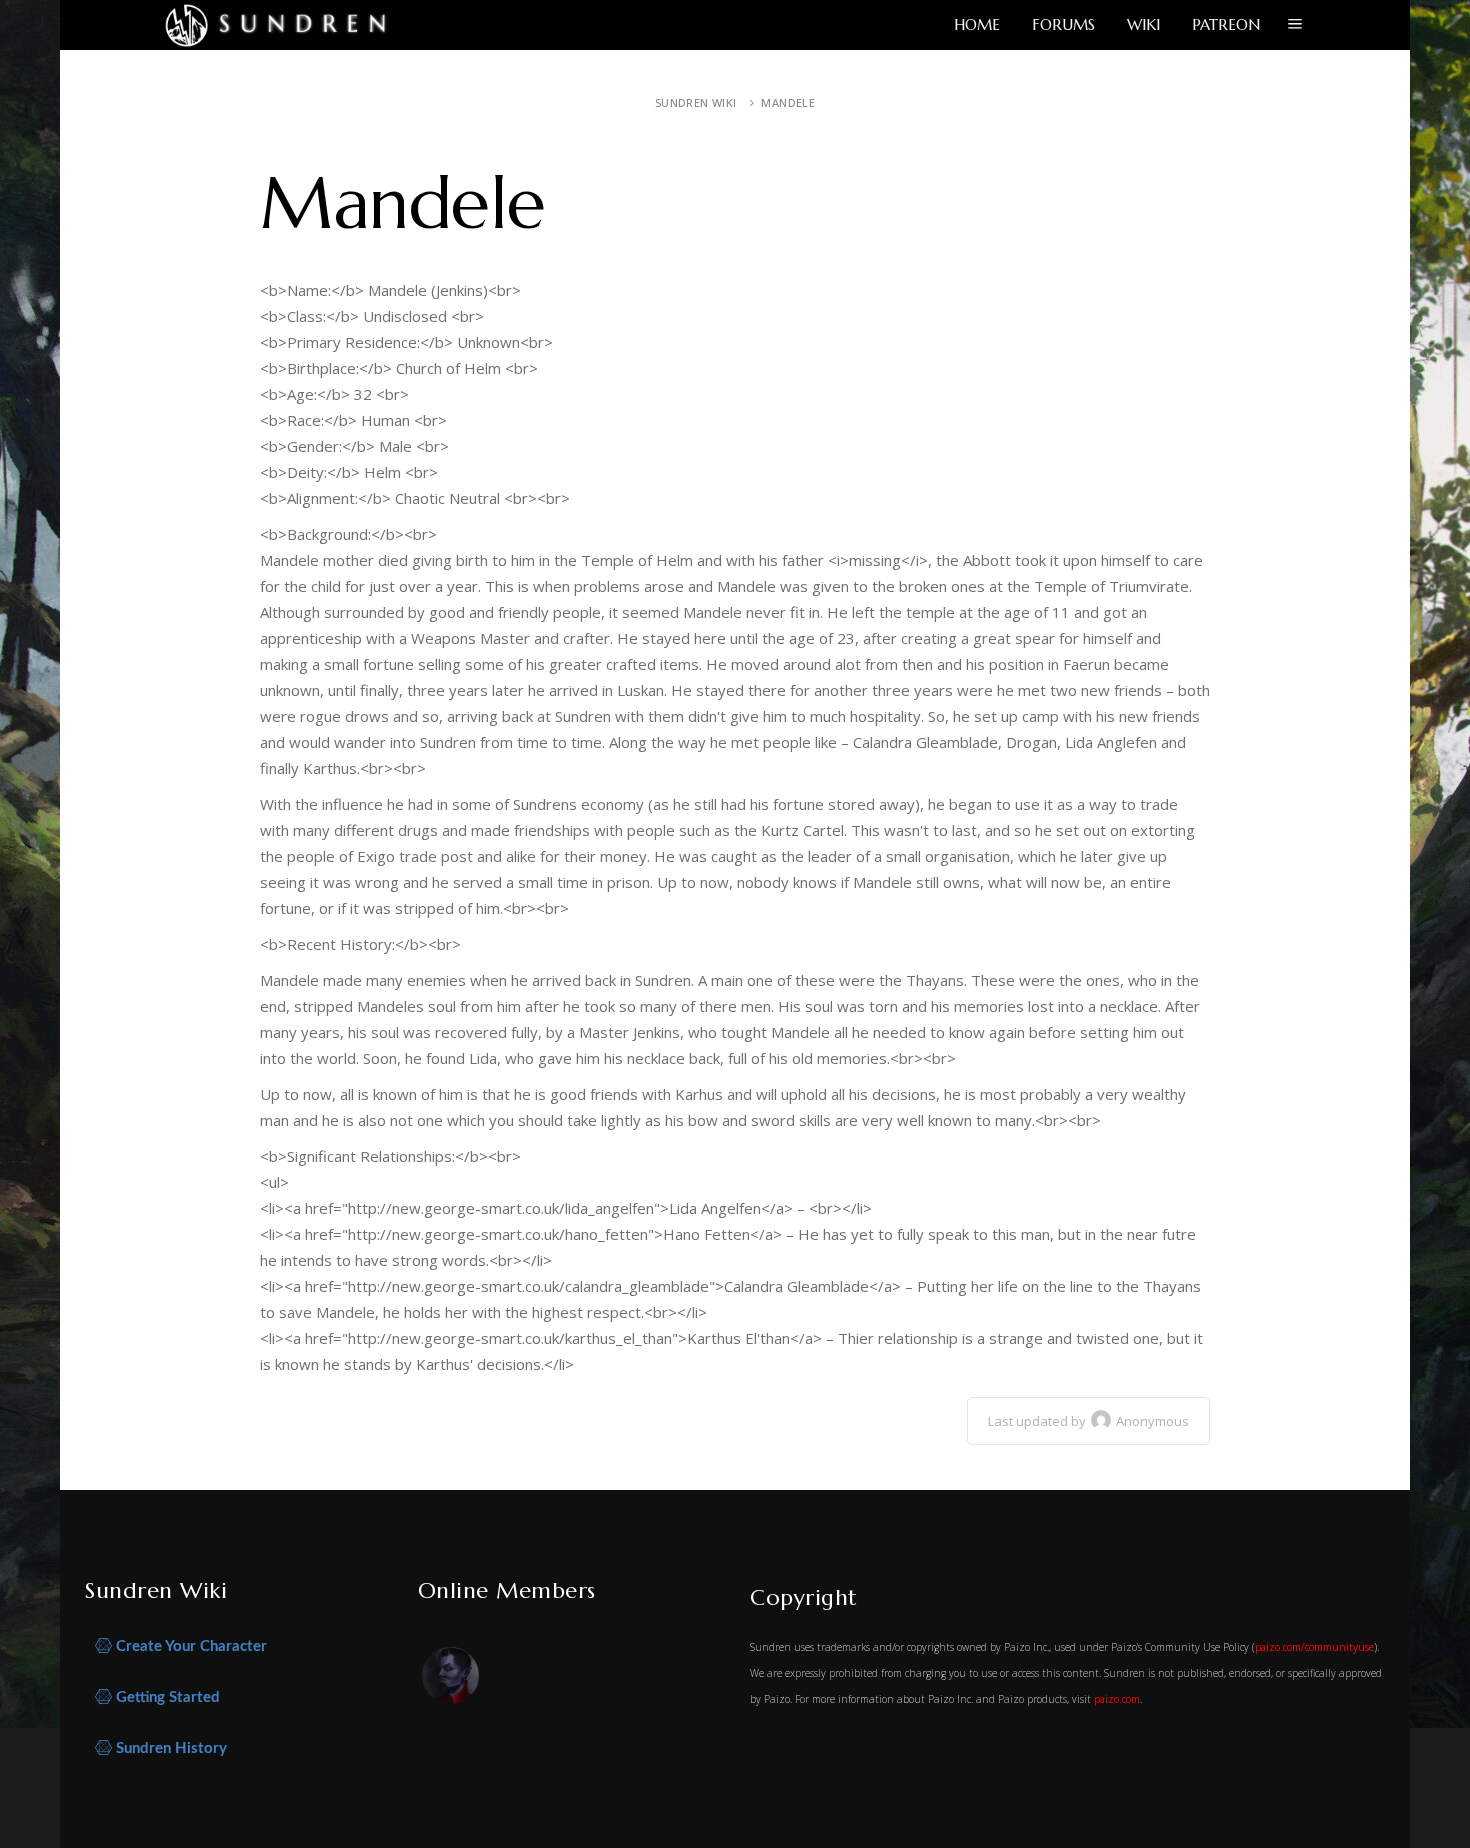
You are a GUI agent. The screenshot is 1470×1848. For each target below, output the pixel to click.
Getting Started (166, 1697)
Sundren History (169, 1748)
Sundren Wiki (696, 102)
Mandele (788, 102)
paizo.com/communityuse (1314, 1647)
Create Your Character (189, 1646)
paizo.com (1117, 1699)
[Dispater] (452, 1679)
